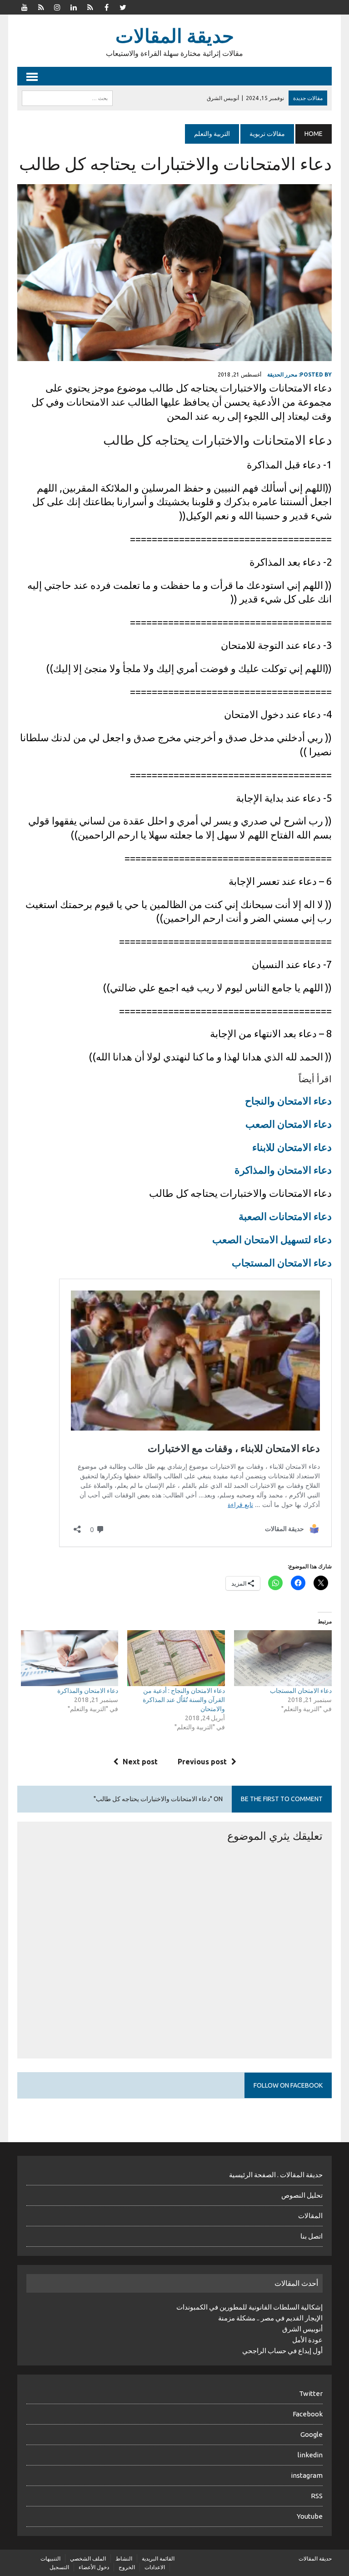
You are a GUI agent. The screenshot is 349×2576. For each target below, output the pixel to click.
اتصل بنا (312, 2236)
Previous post (202, 1762)
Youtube (310, 2516)
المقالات (310, 2216)
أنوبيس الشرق (302, 2329)
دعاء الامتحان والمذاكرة (283, 1170)
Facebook (308, 2414)
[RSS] (41, 6)
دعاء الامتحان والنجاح (288, 1101)
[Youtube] (25, 6)
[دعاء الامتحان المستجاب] (283, 1658)
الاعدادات (155, 2567)
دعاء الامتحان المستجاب (282, 1263)
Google (312, 2434)
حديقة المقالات (315, 2558)
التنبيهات (50, 2558)
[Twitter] (123, 6)
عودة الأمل (307, 2340)
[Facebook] (106, 6)
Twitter (311, 2393)
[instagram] (57, 6)
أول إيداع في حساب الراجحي (282, 2351)
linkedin (310, 2455)
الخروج (127, 2567)
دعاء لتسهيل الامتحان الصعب (272, 1239)
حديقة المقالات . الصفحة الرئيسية (276, 2175)
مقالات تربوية (267, 134)
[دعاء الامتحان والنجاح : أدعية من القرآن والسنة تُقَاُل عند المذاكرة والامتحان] (176, 1658)
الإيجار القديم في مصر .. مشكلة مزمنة (270, 2318)
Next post (140, 1762)
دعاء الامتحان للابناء (292, 1147)
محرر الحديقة (282, 374)
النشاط (124, 2558)
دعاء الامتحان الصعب (289, 1124)
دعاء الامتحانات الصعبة (285, 1216)
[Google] (90, 6)
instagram (307, 2475)
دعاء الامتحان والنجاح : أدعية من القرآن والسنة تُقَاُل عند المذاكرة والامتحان (184, 1700)
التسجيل (59, 2567)
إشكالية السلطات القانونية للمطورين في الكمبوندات (249, 2307)
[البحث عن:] (67, 97)
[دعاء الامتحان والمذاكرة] (70, 1658)
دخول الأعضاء (94, 2567)
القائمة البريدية (158, 2558)
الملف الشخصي (88, 2558)
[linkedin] (74, 6)
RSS (317, 2496)
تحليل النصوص (302, 2195)
